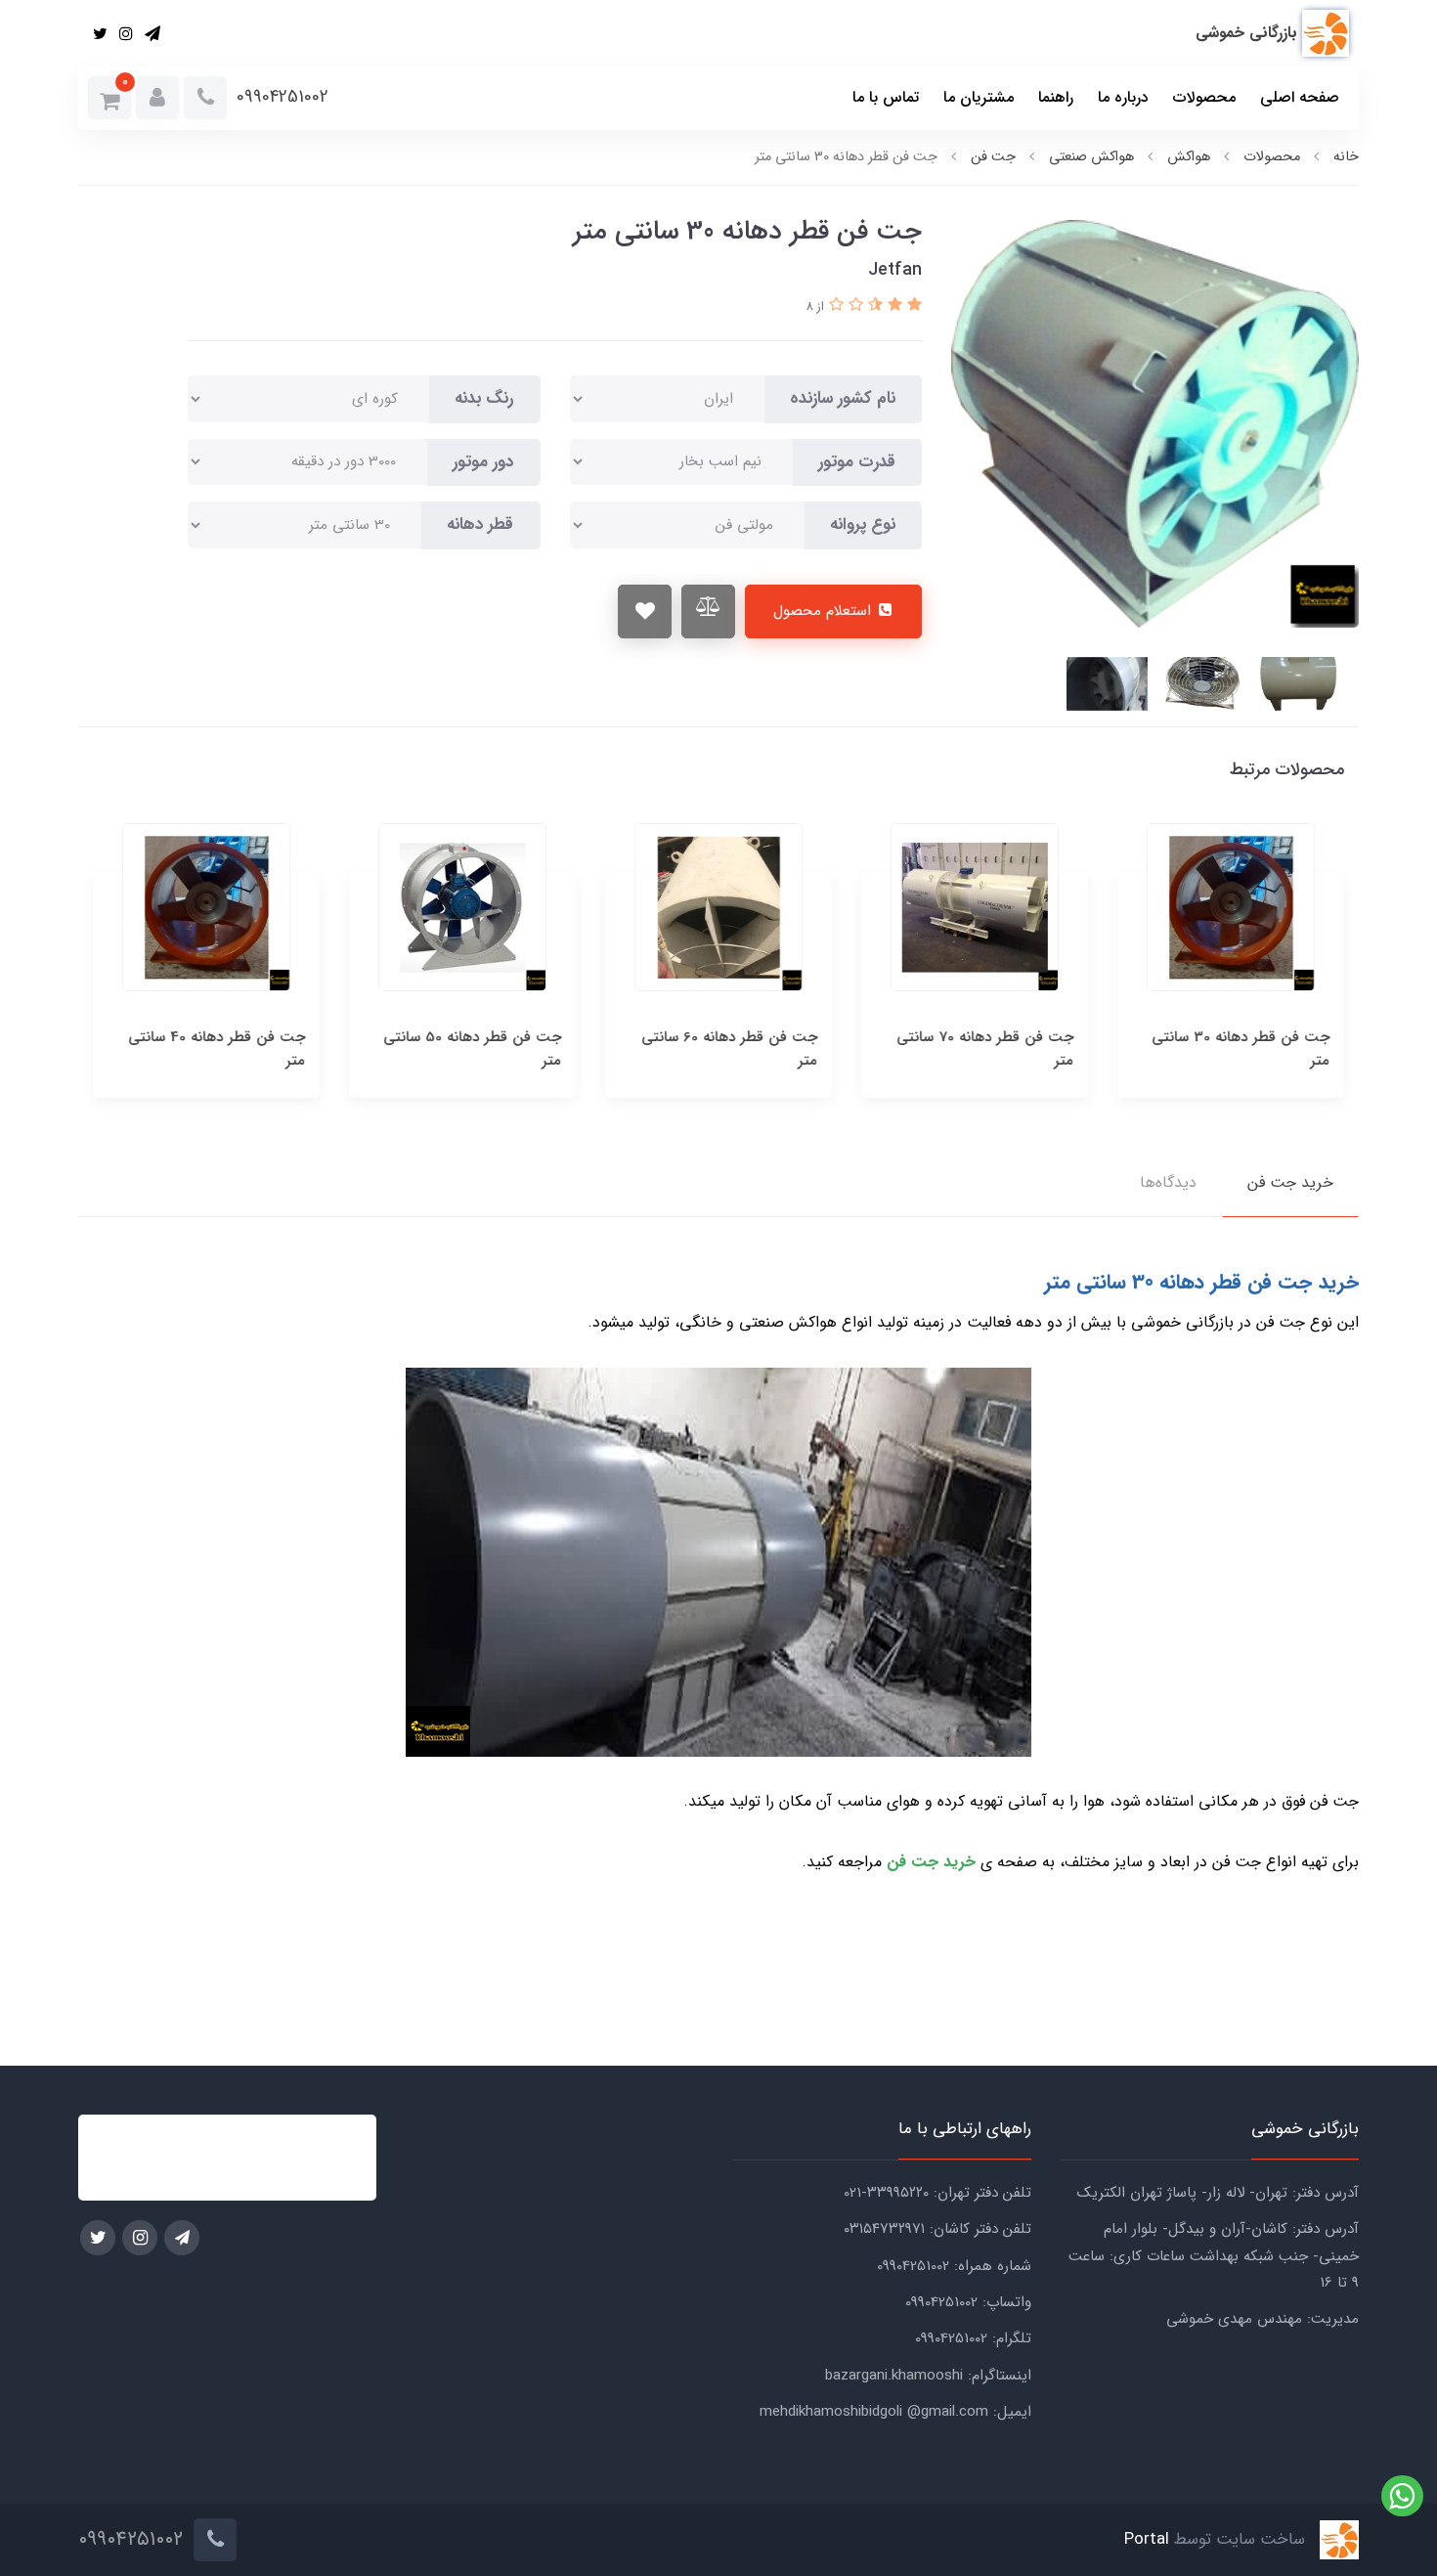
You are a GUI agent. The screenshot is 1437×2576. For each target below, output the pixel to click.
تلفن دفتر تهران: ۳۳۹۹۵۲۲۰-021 (937, 2193)
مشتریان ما (979, 97)
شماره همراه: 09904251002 (954, 2266)
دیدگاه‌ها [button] (1168, 1182)
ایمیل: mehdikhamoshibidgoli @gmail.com (895, 2412)
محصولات (1204, 97)
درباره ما (1123, 97)
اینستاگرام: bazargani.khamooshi (928, 2376)
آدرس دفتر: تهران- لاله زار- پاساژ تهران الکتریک (1218, 2193)
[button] (157, 98)
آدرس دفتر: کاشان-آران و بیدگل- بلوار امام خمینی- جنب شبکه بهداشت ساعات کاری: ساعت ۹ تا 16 (1214, 2256)
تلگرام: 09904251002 (973, 2338)
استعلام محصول (825, 611)
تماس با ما (886, 97)
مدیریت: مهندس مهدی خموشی (1263, 2319)
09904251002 (283, 97)
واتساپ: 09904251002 (968, 2302)
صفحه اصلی (1300, 97)
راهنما (1056, 97)
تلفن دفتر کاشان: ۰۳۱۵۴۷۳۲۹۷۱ (937, 2229)
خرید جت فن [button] (1290, 1182)
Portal (1147, 2540)
